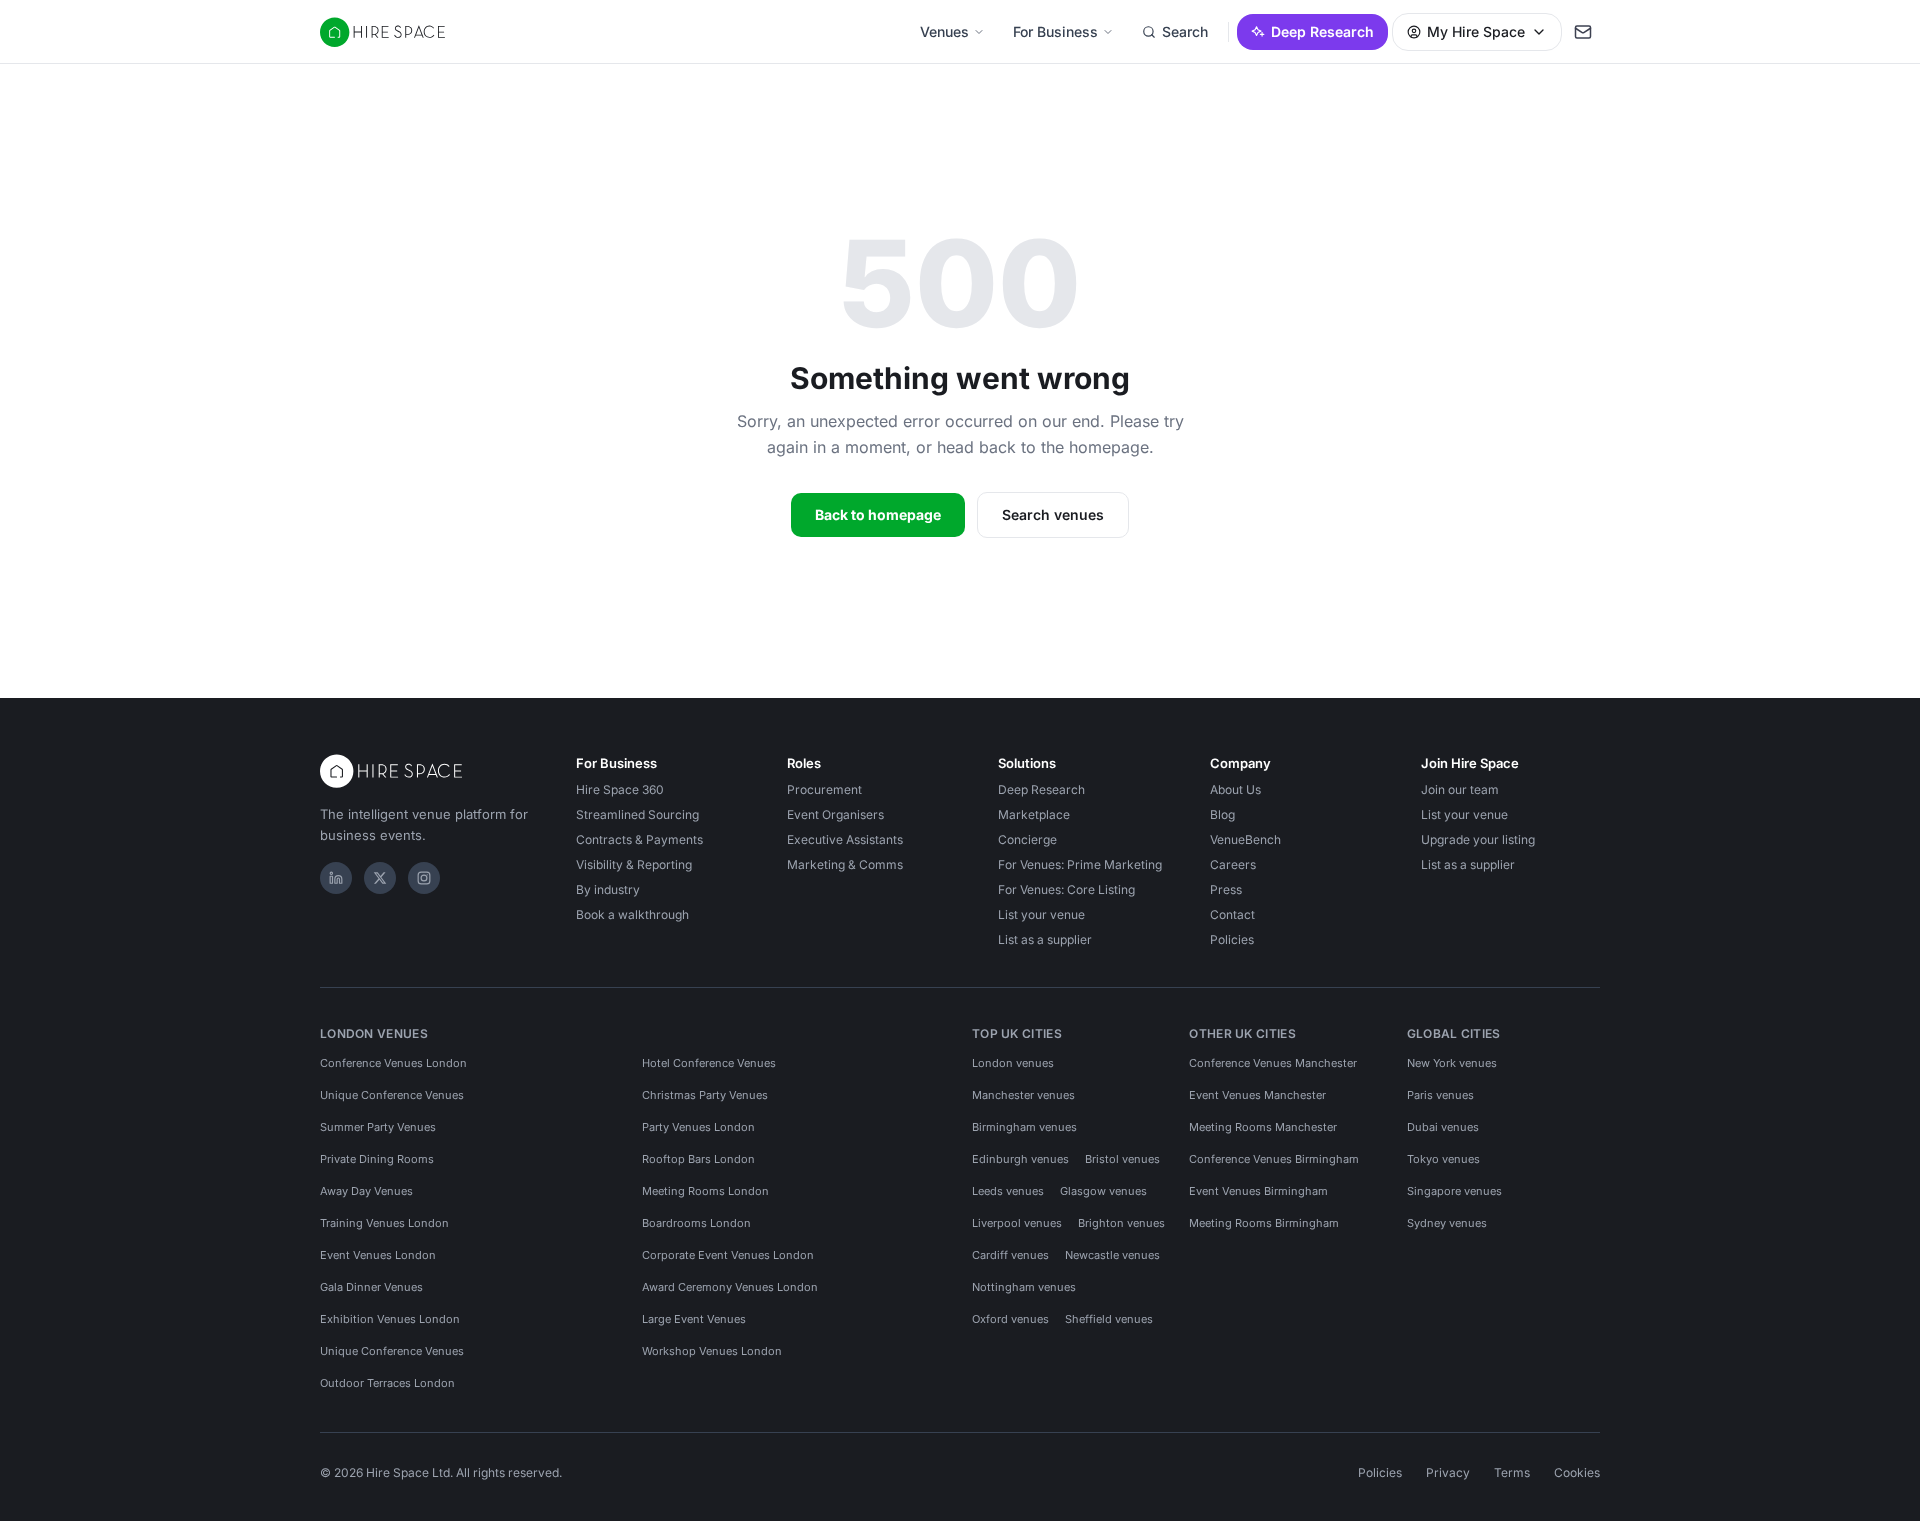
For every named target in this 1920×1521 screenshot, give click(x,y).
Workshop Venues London (712, 1351)
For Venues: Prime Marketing (1080, 864)
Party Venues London (698, 1127)
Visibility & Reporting (634, 864)
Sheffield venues (1109, 1319)
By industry (608, 889)
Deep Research (1322, 31)
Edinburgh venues (1020, 1159)
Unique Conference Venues (392, 1095)
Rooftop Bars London (698, 1159)
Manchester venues (1023, 1095)
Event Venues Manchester (1257, 1095)
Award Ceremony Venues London (730, 1287)
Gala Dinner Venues (371, 1287)
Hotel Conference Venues (709, 1063)
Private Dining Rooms (377, 1159)
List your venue (1041, 914)
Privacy (1448, 1472)
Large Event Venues (694, 1319)
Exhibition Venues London (390, 1319)
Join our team (1460, 789)
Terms (1512, 1472)
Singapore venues (1454, 1191)
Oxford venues (1010, 1319)
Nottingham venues (1024, 1287)
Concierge (1027, 839)
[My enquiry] (1583, 32)
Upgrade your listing (1478, 839)
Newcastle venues (1112, 1255)
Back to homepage (878, 514)
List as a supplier (1045, 939)
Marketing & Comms (845, 864)
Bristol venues (1122, 1159)
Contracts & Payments (639, 839)
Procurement (824, 789)
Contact (1232, 914)
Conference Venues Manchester (1273, 1063)
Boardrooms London (696, 1223)
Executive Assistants (845, 839)
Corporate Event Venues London (728, 1255)
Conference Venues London (393, 1063)
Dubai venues (1443, 1127)
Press (1226, 889)
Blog (1222, 814)
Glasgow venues (1103, 1191)
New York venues (1452, 1063)
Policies (1232, 939)
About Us (1235, 789)
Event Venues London (378, 1255)
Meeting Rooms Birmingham (1264, 1223)
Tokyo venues (1443, 1159)
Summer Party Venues (378, 1127)
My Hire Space (1476, 31)
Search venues (1053, 514)
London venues (1013, 1063)
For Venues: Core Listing (1066, 889)
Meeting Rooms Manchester (1263, 1127)
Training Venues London (384, 1223)
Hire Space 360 (620, 789)
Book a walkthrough (632, 914)
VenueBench (1245, 839)
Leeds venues (1008, 1191)
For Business (1055, 31)
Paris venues (1440, 1095)
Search (1185, 31)
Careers (1233, 864)
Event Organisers (835, 814)
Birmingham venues (1024, 1127)
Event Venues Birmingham (1258, 1191)
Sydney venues (1447, 1223)
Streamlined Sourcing (637, 814)
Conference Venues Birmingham (1274, 1159)
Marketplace (1034, 814)
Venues (944, 31)
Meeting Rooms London (705, 1191)
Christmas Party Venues (705, 1095)
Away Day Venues (366, 1191)
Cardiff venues (1010, 1255)
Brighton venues (1121, 1223)
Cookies (1577, 1472)
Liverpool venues (1017, 1223)
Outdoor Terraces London (387, 1383)
